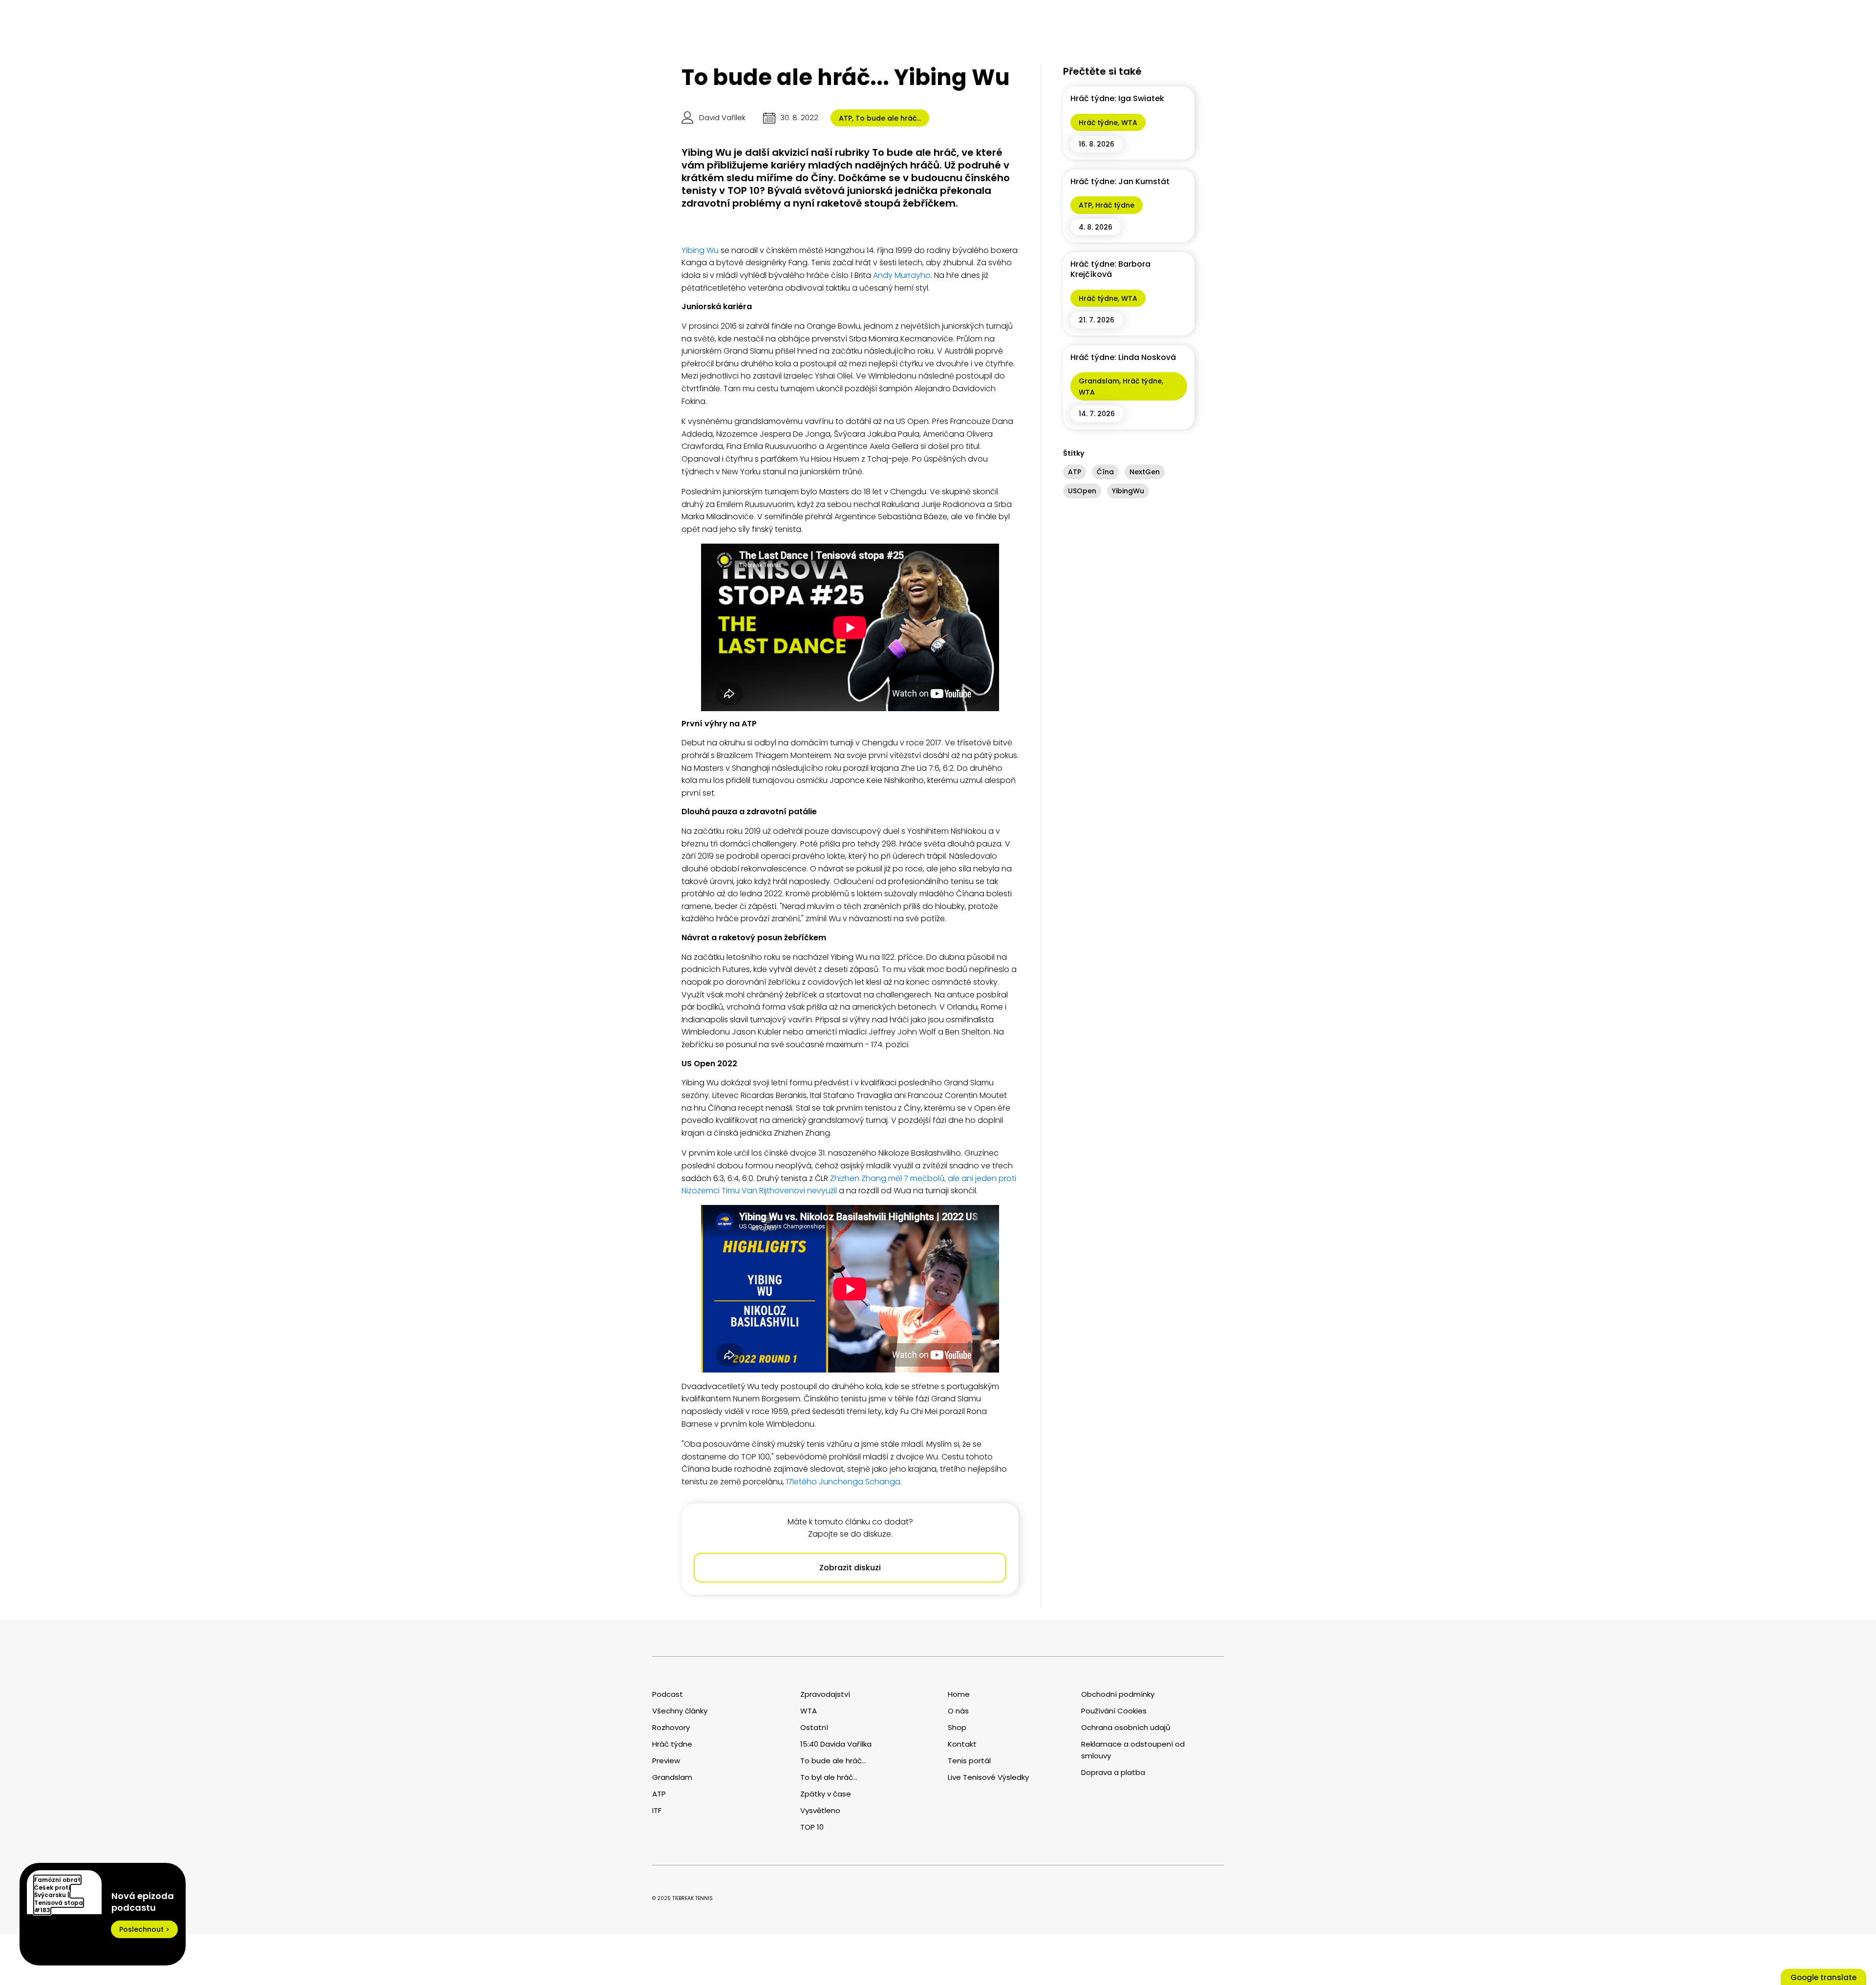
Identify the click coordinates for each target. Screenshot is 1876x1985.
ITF (657, 1810)
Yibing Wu (700, 250)
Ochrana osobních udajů (1126, 1727)
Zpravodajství (825, 1694)
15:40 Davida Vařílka (836, 1744)
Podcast (668, 1694)
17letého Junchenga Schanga (843, 1482)
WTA (1129, 123)
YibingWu (1128, 491)
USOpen (1082, 491)
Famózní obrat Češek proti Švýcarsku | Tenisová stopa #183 (59, 1895)
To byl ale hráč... (829, 1777)
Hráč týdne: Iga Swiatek (1117, 98)
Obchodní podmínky (1118, 1694)
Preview (666, 1761)
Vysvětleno (820, 1810)
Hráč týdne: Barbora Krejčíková (1110, 269)
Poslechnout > (144, 1929)
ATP (845, 118)
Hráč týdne (1098, 123)
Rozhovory (671, 1727)
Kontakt (962, 1744)
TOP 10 (812, 1827)
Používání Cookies (1114, 1711)
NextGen (1145, 472)
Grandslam (1099, 381)
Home (959, 1694)
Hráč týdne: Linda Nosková (1123, 357)
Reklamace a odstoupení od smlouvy (1133, 1750)
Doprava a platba (1113, 1772)
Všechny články (680, 1711)
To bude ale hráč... (888, 118)
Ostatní (814, 1727)
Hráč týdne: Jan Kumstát (1120, 181)
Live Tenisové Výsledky (988, 1777)
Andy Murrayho (902, 275)
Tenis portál (969, 1761)
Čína (1105, 472)
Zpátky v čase (826, 1794)
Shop (957, 1727)
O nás (958, 1711)
